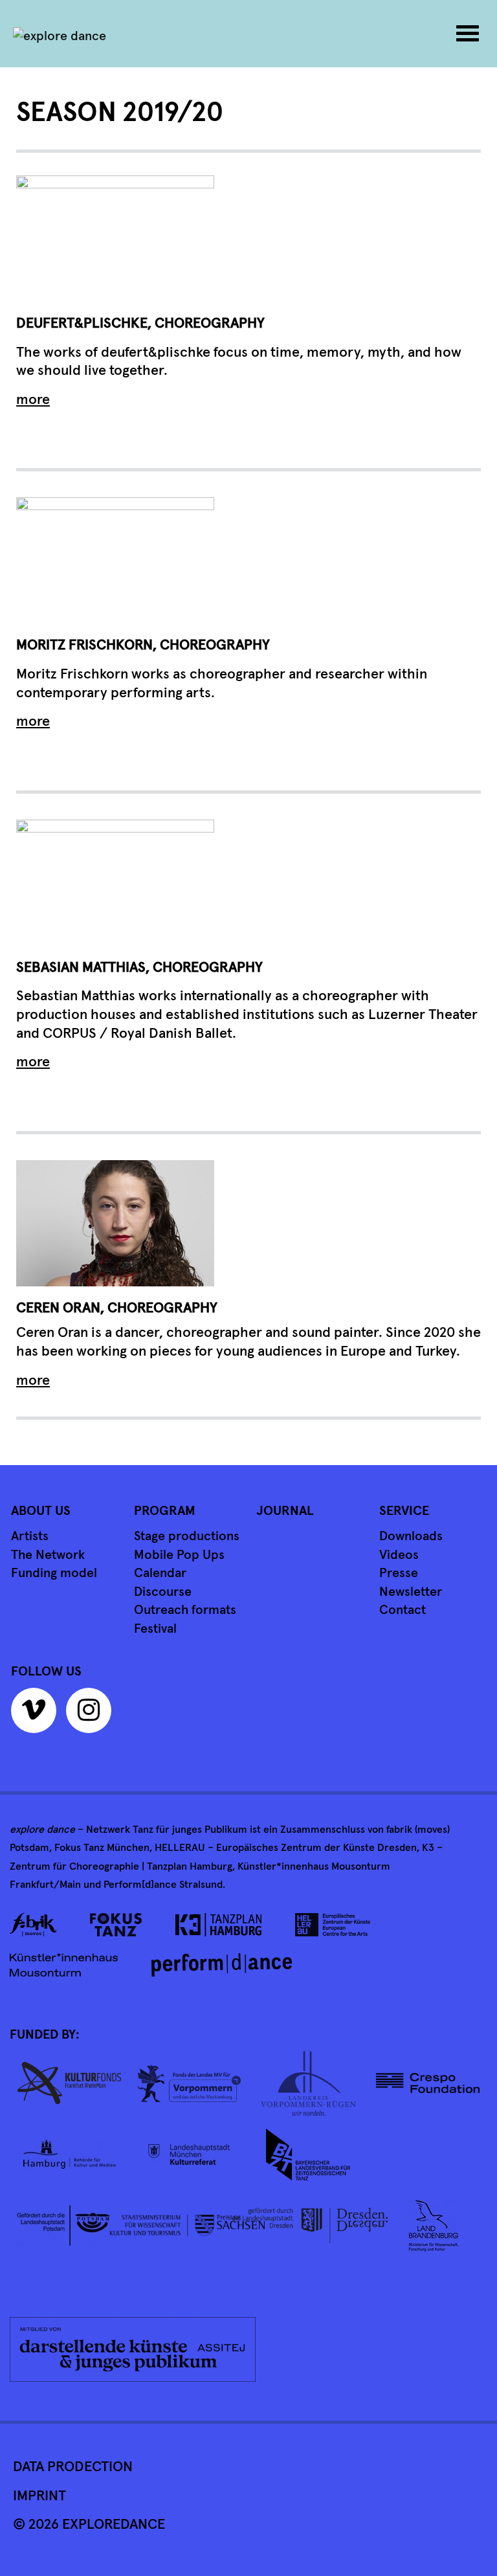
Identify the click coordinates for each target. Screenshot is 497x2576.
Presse (399, 1573)
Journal (285, 1511)
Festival (155, 1629)
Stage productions (187, 1536)
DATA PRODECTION (73, 2467)
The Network (48, 1555)
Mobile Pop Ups (179, 1555)
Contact (403, 1610)
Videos (399, 1555)
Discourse (163, 1592)
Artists (30, 1536)
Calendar (160, 1573)
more (33, 400)
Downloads (411, 1536)
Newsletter (411, 1592)
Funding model (54, 1573)
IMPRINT (39, 2496)
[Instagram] (92, 1715)
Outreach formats (185, 1610)
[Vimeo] (37, 1715)
